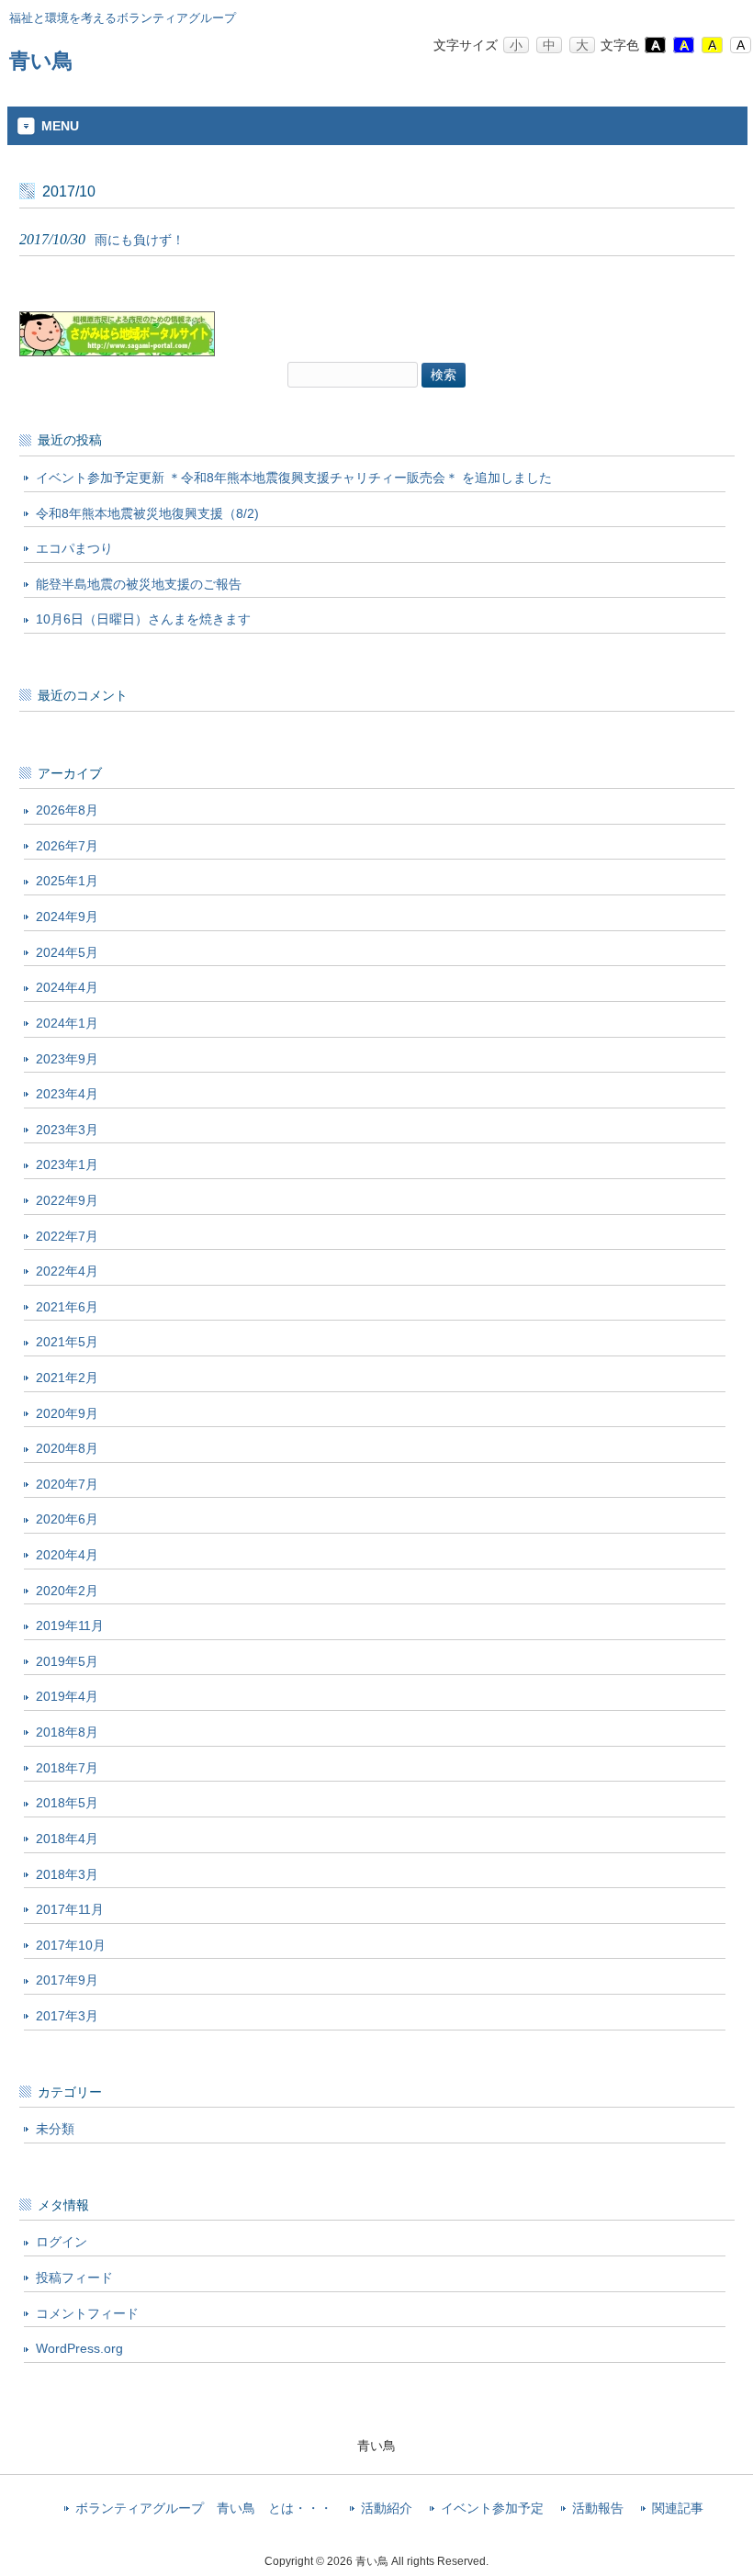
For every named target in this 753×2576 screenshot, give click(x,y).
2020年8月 (67, 1448)
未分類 (55, 2129)
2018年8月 (67, 1732)
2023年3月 (67, 1130)
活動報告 (598, 2509)
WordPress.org (79, 2348)
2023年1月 (67, 1164)
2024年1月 (67, 1023)
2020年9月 (67, 1413)
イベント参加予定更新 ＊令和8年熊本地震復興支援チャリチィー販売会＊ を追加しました (294, 478)
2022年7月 (67, 1236)
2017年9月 (67, 1980)
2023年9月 (67, 1059)
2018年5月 (67, 1803)
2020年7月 (67, 1484)
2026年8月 (67, 810)
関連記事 (678, 2509)
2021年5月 (67, 1342)
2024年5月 (67, 952)
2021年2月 (67, 1378)
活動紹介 (387, 2509)
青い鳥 (41, 61)
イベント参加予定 (492, 2509)
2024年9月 (67, 917)
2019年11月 (70, 1625)
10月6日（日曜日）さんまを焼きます (143, 619)
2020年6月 (67, 1519)
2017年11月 (70, 1909)
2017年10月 (71, 1945)
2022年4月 (67, 1271)
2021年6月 (67, 1307)
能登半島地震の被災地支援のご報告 (139, 584)
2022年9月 (67, 1200)
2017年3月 (67, 2016)
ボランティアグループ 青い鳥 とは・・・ (204, 2509)
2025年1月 (67, 881)
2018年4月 (67, 1839)
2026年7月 (67, 846)
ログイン (62, 2242)
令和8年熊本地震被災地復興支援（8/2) (147, 513)
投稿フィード (74, 2278)
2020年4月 (67, 1555)
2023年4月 (67, 1094)
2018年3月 (67, 1874)
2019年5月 (67, 1661)
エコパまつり (74, 548)
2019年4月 (67, 1696)
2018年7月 (67, 1768)
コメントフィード (87, 2313)
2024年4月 (67, 987)
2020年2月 (67, 1591)
